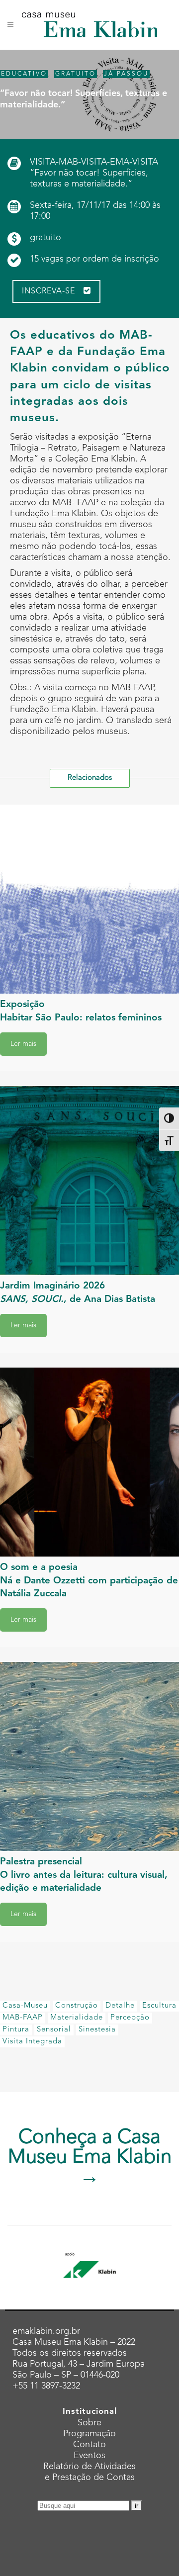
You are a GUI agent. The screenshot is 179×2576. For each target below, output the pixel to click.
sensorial (54, 2030)
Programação (89, 2434)
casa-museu (25, 2006)
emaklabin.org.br (46, 2331)
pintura (16, 2030)
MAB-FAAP (23, 2018)
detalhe (120, 2006)
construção (77, 2006)
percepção (130, 2018)
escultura (159, 2006)
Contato (89, 2445)
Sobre (89, 2423)
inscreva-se (48, 291)
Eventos (89, 2456)
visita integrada (32, 2042)
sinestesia (97, 2030)
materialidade (77, 2018)
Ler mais (23, 1044)
